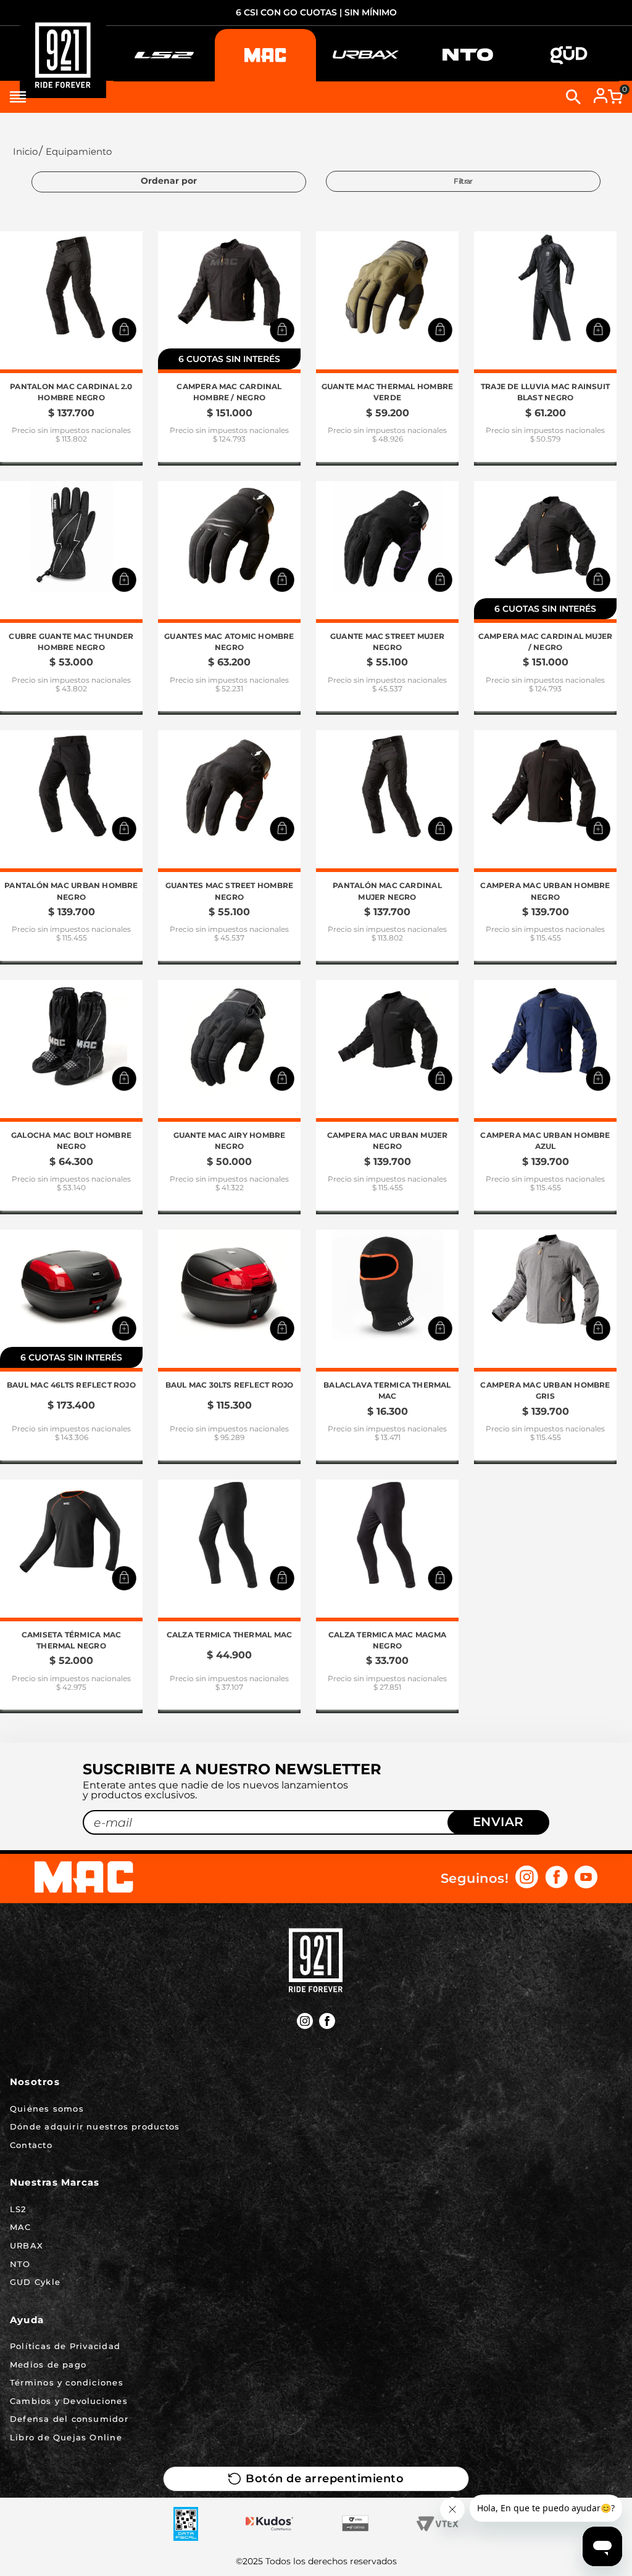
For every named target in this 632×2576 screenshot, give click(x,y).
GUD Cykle (35, 2282)
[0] (615, 97)
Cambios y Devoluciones (69, 2401)
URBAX (27, 2245)
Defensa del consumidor (69, 2419)
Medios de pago (48, 2364)
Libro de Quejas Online (66, 2437)
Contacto (31, 2145)
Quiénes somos (47, 2109)
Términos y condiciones (67, 2382)
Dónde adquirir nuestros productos (95, 2126)
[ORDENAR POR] (169, 182)
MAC (21, 2227)
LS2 (18, 2209)
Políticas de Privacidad (65, 2346)
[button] (124, 330)
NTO (20, 2264)
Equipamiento (79, 151)
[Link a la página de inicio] (24, 151)
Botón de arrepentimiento (325, 2479)
